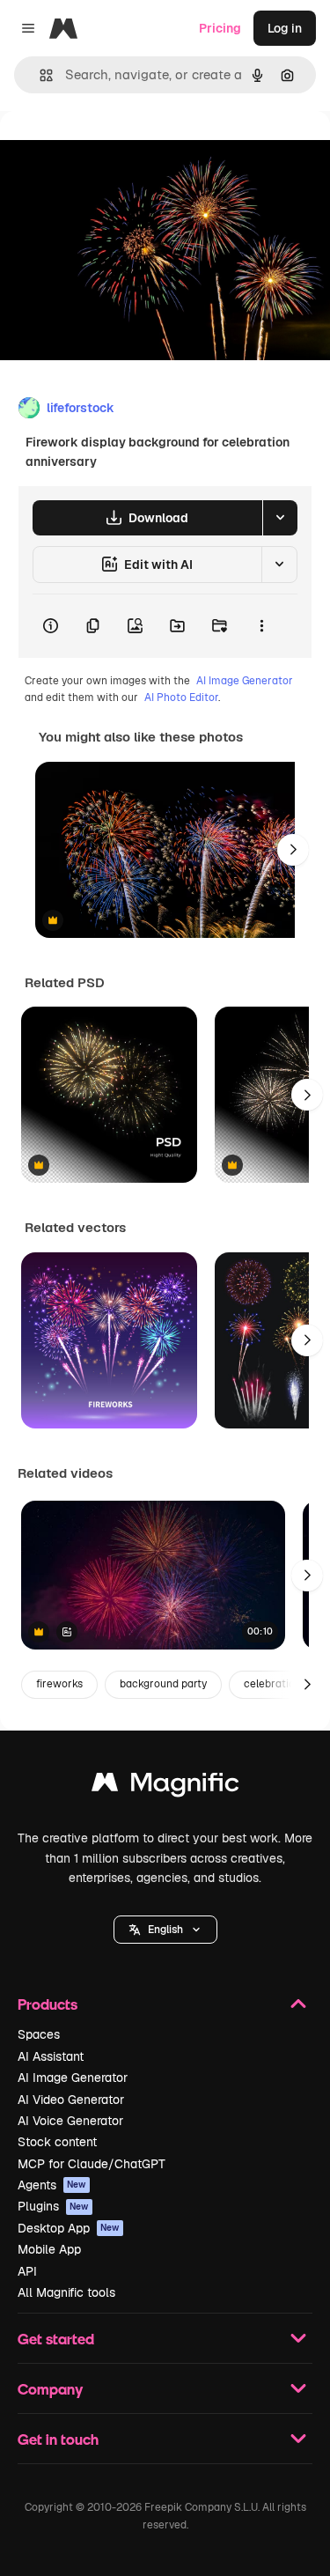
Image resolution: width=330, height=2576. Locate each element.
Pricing (220, 28)
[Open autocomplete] (39, 75)
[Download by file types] (280, 518)
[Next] (293, 850)
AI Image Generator (245, 681)
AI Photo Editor (181, 698)
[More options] (261, 626)
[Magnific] (165, 1786)
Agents (52, 2185)
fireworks (59, 1684)
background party (163, 1684)
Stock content (57, 2142)
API (27, 2271)
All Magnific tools (66, 2292)
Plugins (53, 2206)
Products (48, 2004)
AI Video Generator (71, 2100)
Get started (56, 2339)
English (165, 1930)
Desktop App (69, 2228)
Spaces (39, 2034)
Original (113, 151)
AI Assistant (51, 2056)
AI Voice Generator (70, 2121)
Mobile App (49, 2249)
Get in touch (58, 2439)
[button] (165, 1930)
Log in (285, 28)
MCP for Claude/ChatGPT (92, 2164)
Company (50, 2389)
